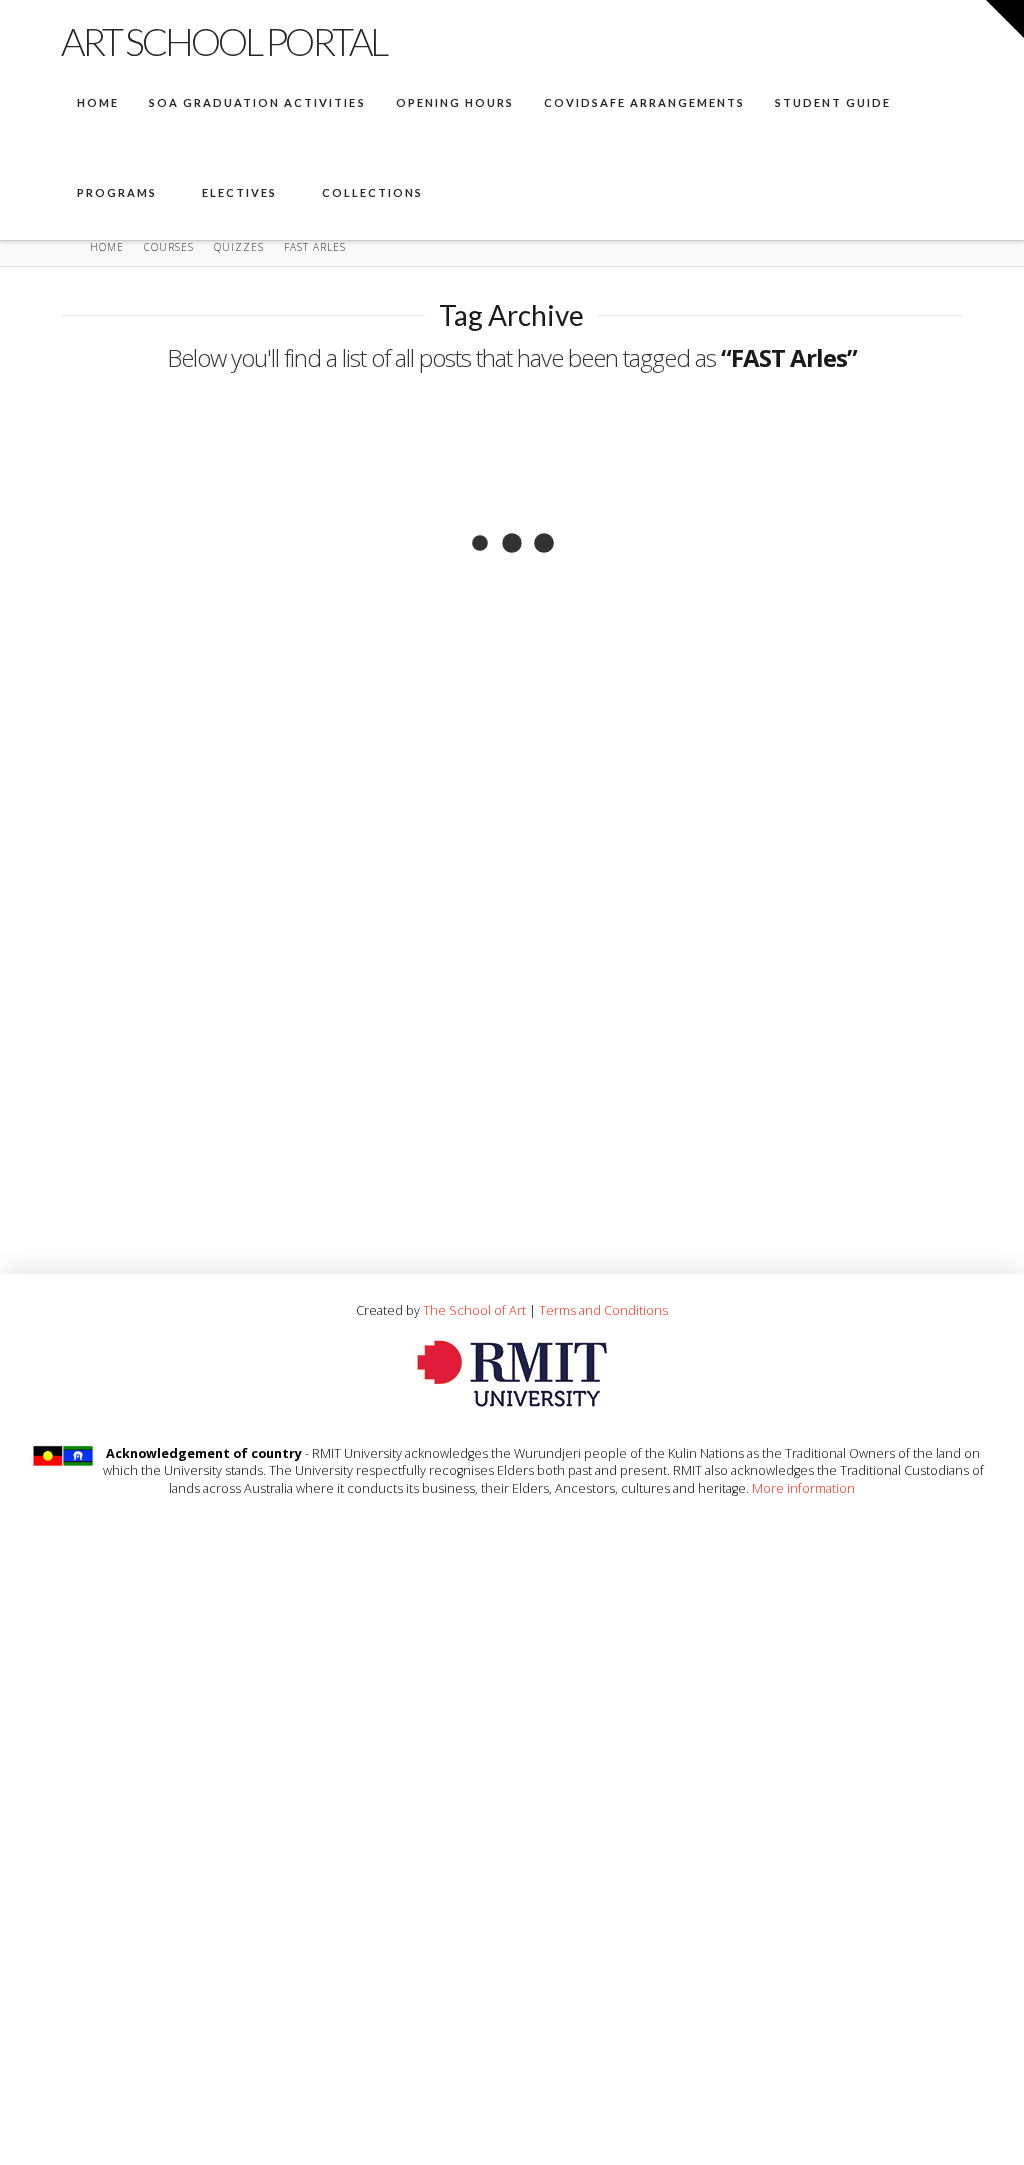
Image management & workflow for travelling (279, 470)
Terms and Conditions (603, 1310)
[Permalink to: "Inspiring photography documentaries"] (743, 558)
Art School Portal (223, 41)
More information (803, 1488)
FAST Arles (112, 644)
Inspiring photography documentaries (686, 762)
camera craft (122, 1186)
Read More (135, 572)
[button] (1005, 19)
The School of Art (474, 1310)
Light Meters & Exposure (236, 1027)
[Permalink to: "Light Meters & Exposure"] (279, 837)
